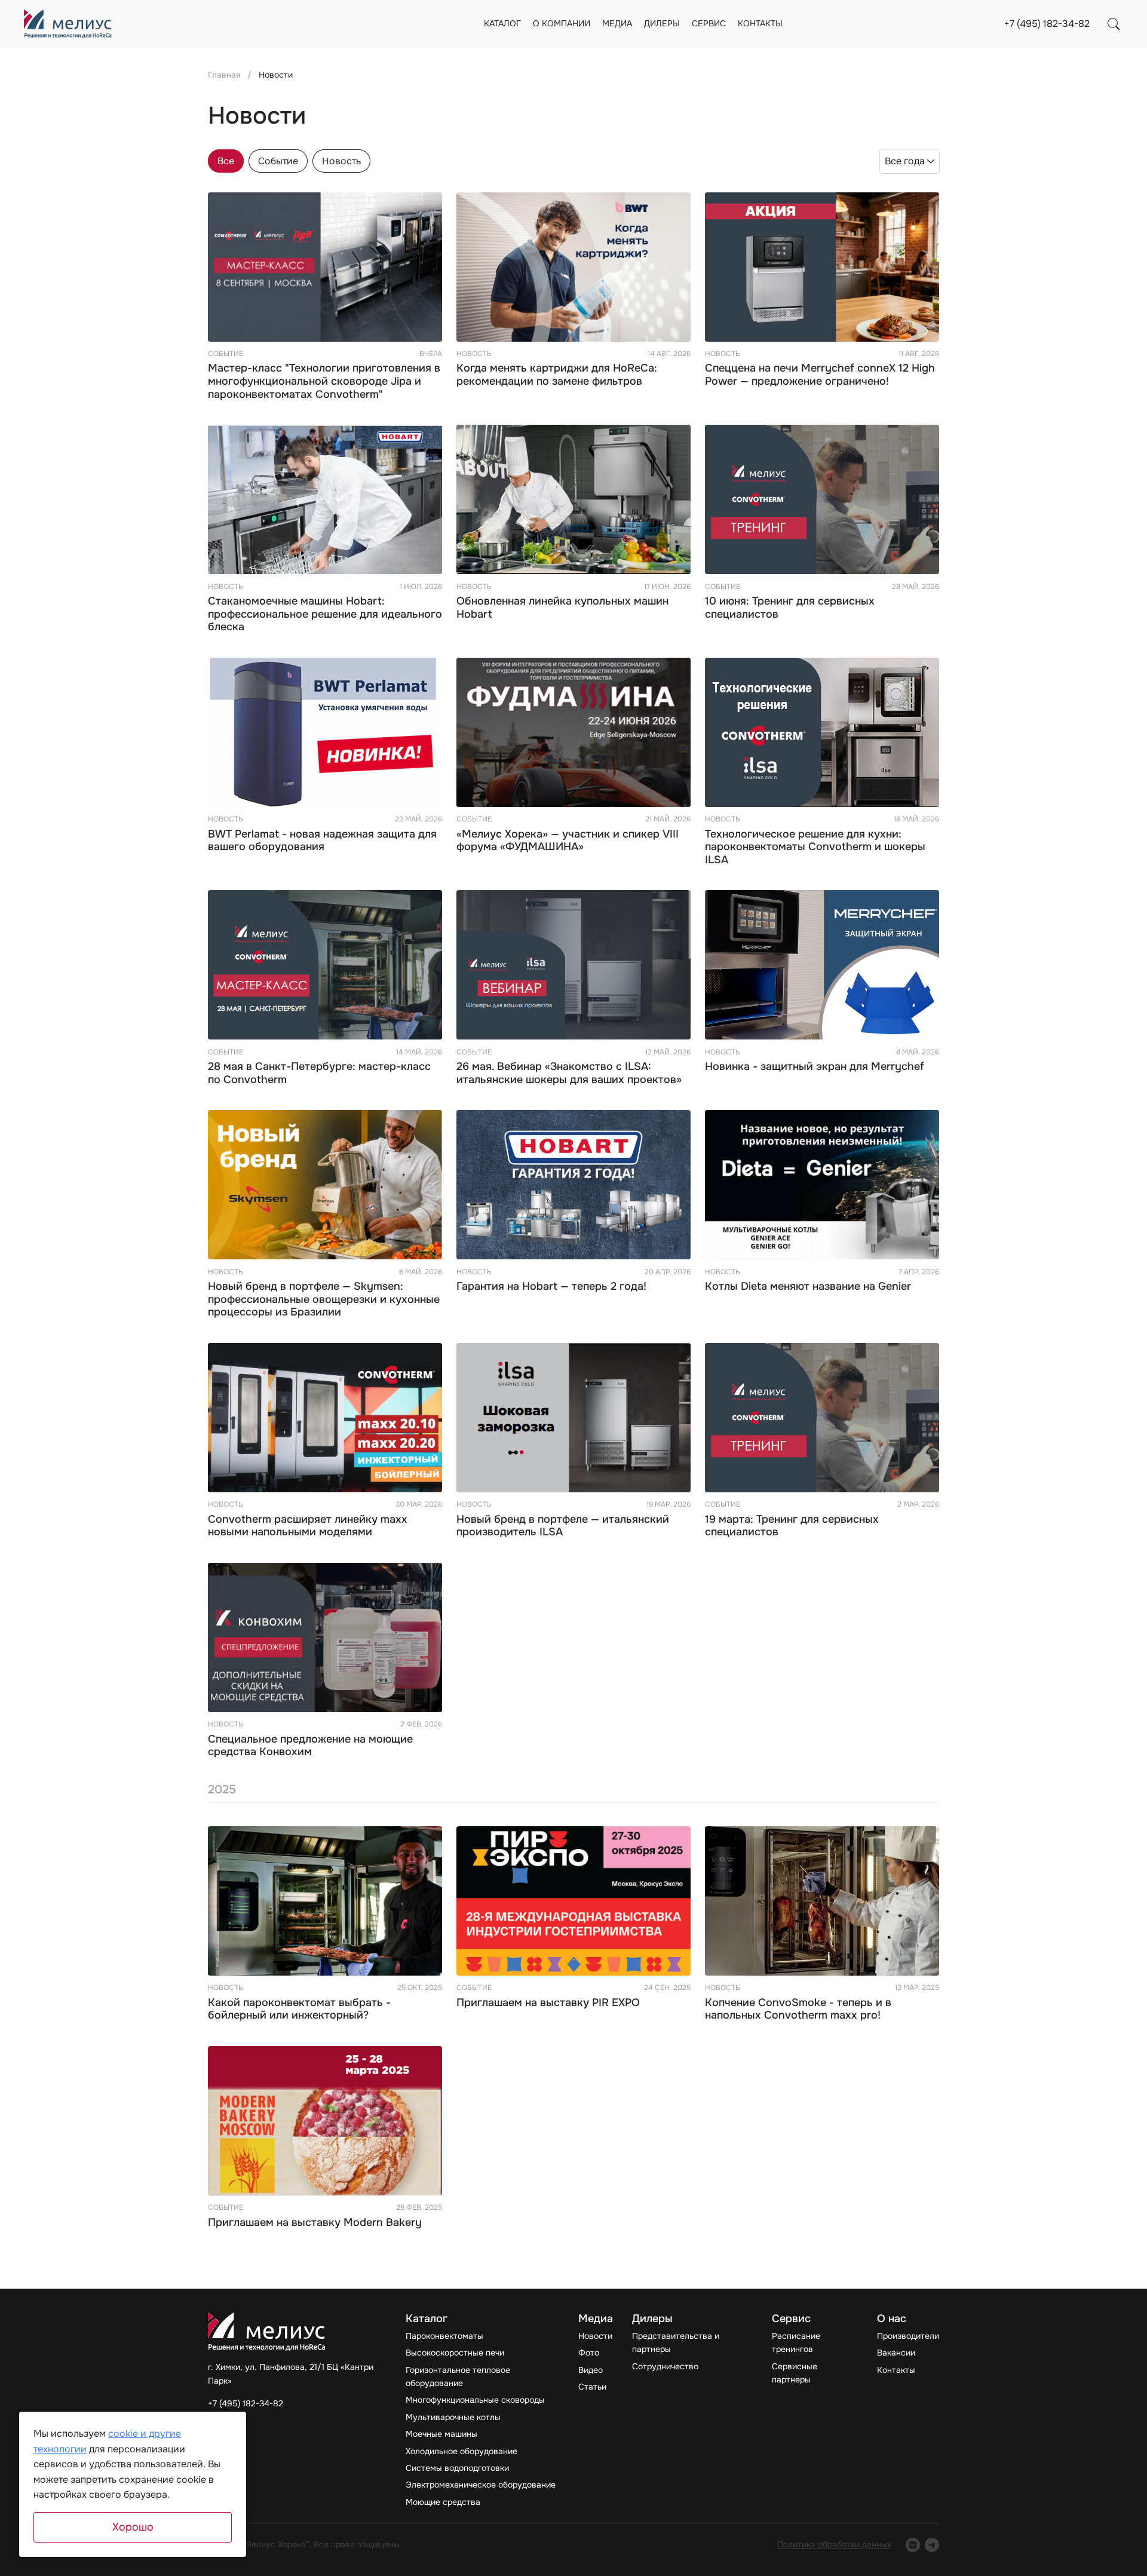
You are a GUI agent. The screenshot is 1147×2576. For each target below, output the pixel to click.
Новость (341, 161)
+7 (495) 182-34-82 (1047, 24)
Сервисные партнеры (795, 2373)
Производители (908, 2336)
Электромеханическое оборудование (481, 2485)
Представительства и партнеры (676, 2342)
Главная (224, 75)
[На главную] (68, 24)
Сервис (709, 23)
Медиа (617, 23)
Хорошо (133, 2527)
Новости (595, 2336)
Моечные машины (441, 2434)
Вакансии (896, 2353)
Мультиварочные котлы (453, 2417)
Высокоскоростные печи (455, 2353)
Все (226, 161)
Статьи (592, 2387)
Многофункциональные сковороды (475, 2400)
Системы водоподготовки (457, 2468)
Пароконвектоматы (444, 2336)
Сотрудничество (665, 2366)
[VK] (913, 2545)
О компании (562, 23)
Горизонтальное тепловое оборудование (458, 2376)
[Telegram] (932, 2545)
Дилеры (662, 23)
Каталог (502, 23)
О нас (892, 2319)
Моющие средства (443, 2502)
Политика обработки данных (834, 2544)
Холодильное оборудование (461, 2451)
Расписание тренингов (796, 2342)
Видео (591, 2370)
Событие (278, 161)
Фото (589, 2353)
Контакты (760, 23)
